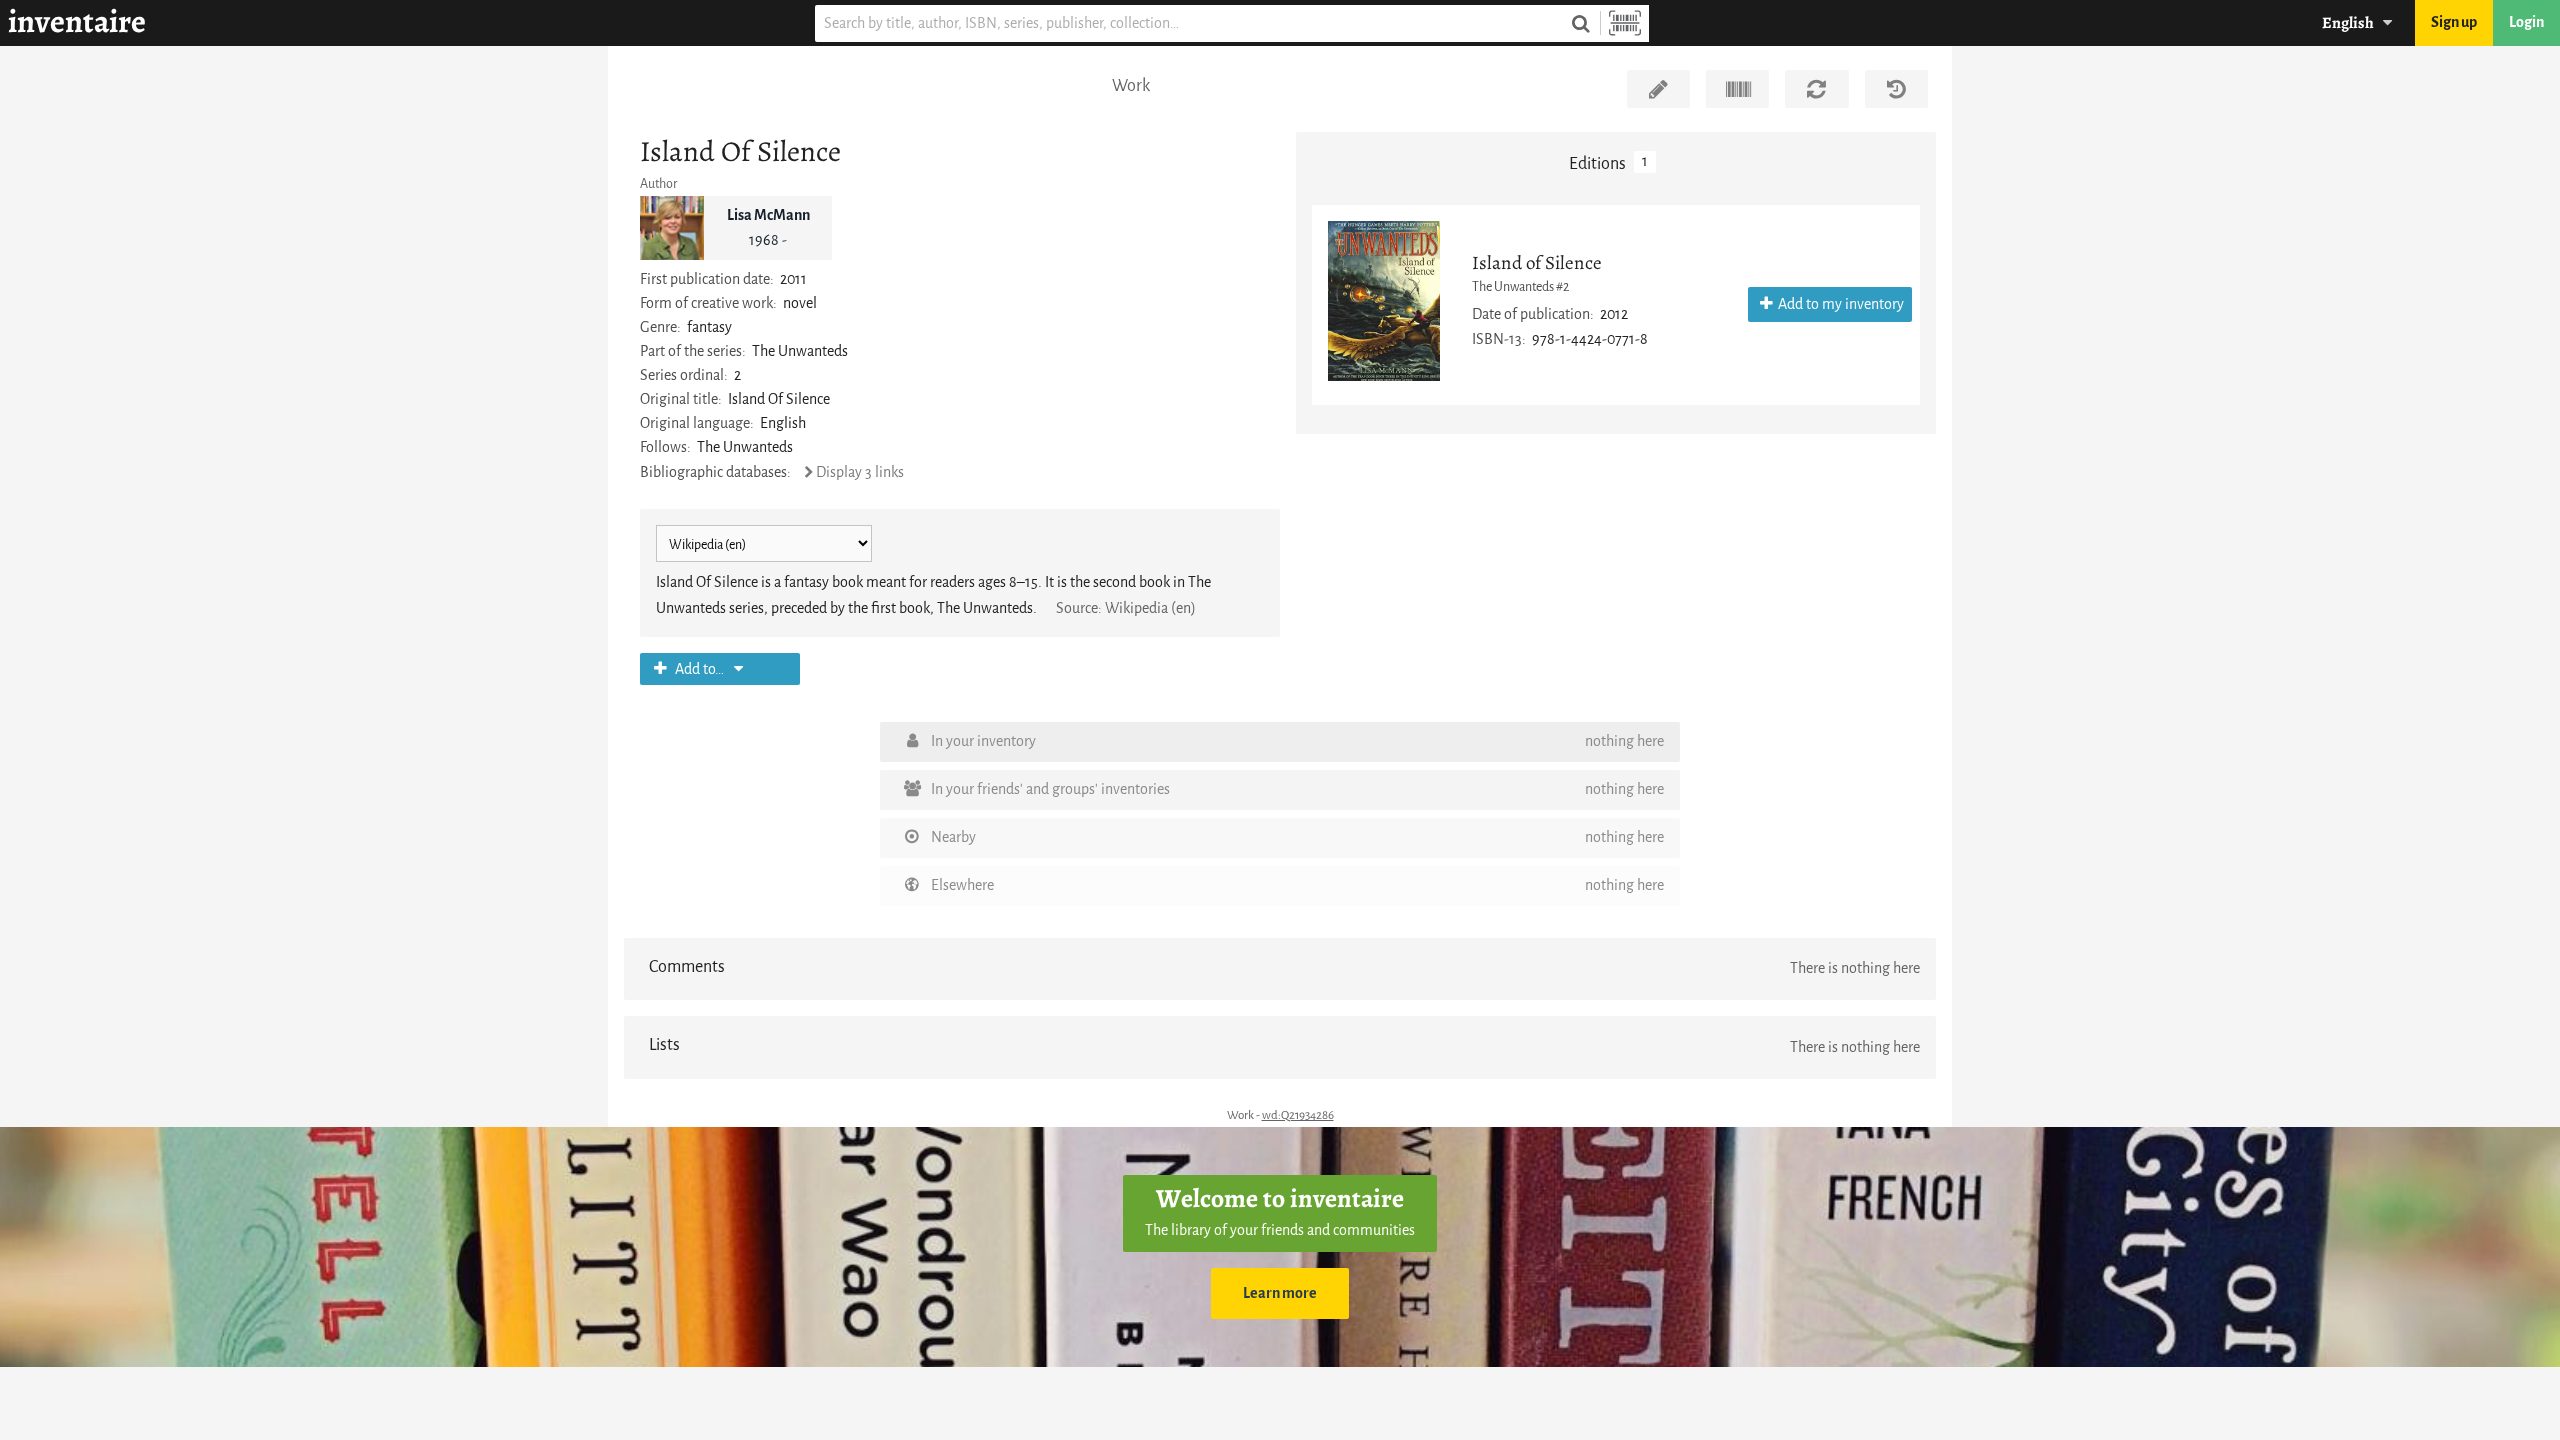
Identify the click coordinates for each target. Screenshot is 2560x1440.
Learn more (1280, 1293)
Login (2526, 22)
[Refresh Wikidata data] (1816, 89)
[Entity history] (1896, 89)
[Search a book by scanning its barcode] (1625, 23)
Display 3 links (860, 472)
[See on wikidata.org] (1737, 89)
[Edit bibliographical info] (1658, 89)
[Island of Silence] (1384, 301)
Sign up (2454, 22)
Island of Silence (1537, 262)
